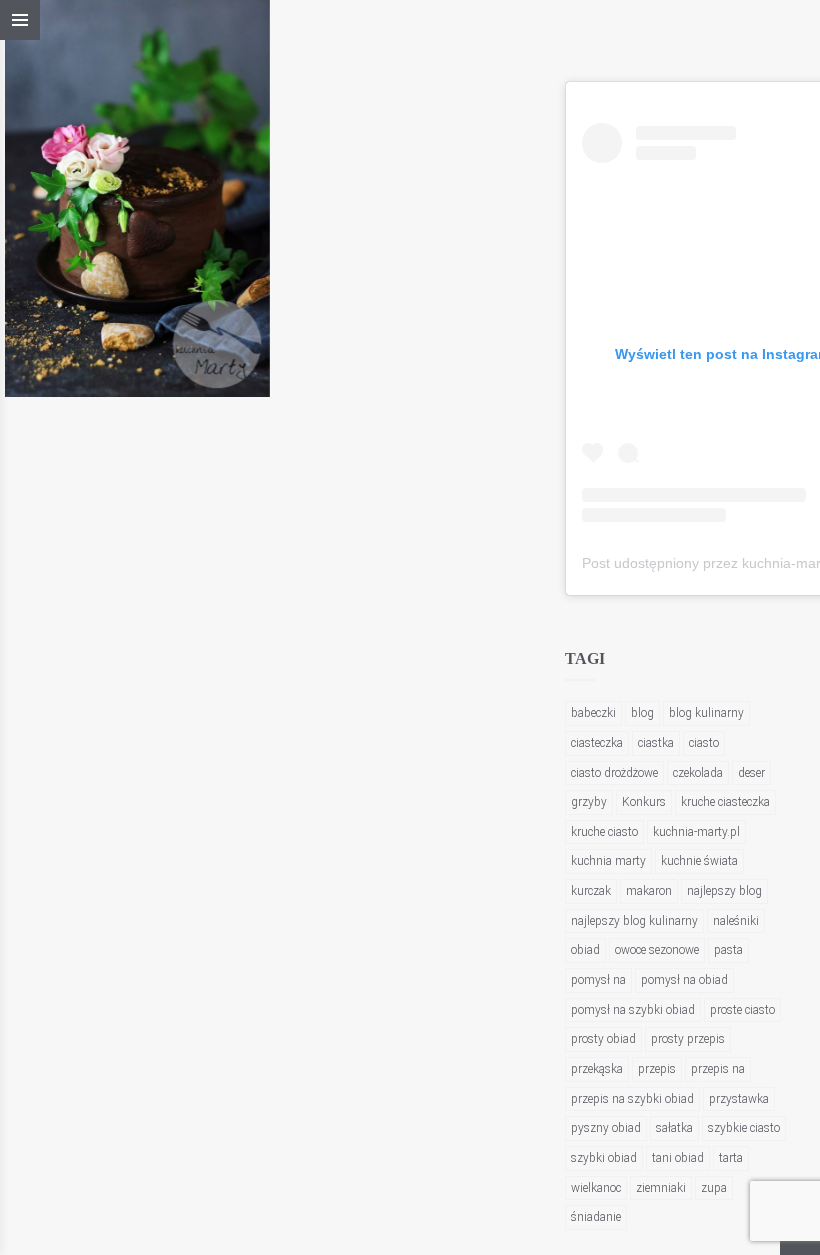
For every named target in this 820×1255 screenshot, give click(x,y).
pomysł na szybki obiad (633, 1010)
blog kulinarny (706, 713)
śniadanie (596, 1217)
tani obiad (678, 1158)
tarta (731, 1158)
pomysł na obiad (684, 980)
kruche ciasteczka (725, 802)
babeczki (593, 713)
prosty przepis (688, 1039)
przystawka (739, 1099)
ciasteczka (597, 743)
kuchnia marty (608, 861)
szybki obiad (604, 1158)
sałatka (674, 1128)
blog (642, 713)
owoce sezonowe (657, 950)
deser (751, 773)
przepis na (718, 1069)
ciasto (704, 743)
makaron (649, 891)
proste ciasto (742, 1010)
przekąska (597, 1069)
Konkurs (644, 802)
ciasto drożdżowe (614, 773)
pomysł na (598, 980)
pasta (728, 950)
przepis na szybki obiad (632, 1099)
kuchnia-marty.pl (696, 832)
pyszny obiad (606, 1128)
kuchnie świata (699, 861)
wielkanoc (596, 1188)
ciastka (656, 743)
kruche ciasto (604, 832)
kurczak (591, 891)
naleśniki (736, 921)
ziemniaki (661, 1188)
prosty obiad (603, 1039)
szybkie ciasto (744, 1128)
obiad (585, 950)
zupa (714, 1188)
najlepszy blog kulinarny (634, 921)
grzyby (589, 802)
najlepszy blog (724, 891)
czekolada (698, 773)
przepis (657, 1069)
